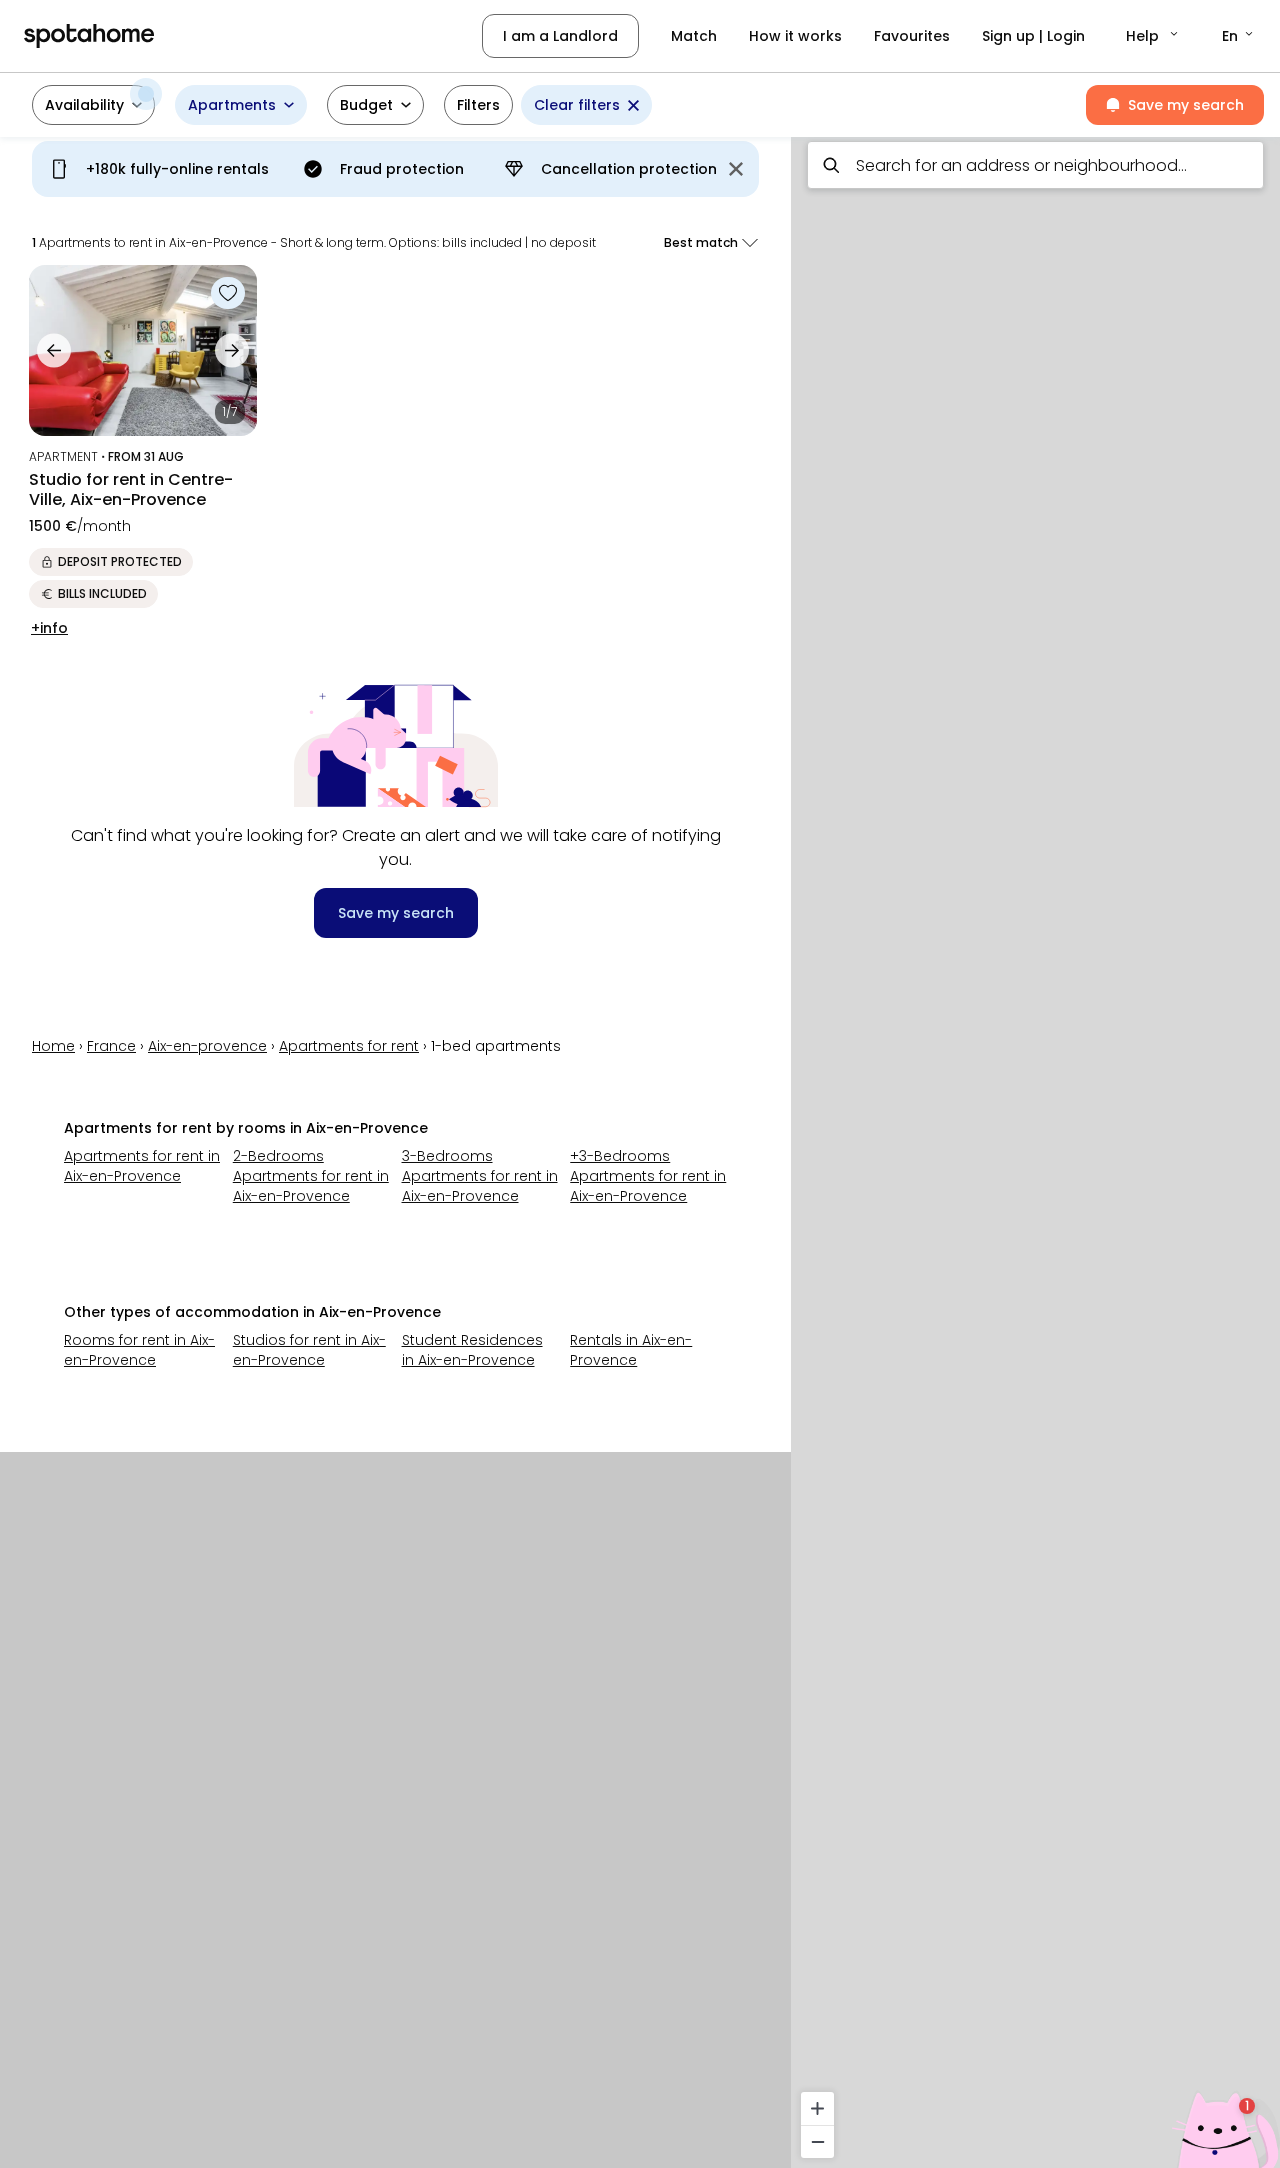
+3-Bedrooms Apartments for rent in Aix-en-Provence (648, 1176)
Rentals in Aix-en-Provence (631, 1350)
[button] (1153, 36)
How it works (795, 36)
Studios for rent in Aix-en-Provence (309, 1350)
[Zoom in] (817, 2108)
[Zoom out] (817, 2141)
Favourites (912, 36)
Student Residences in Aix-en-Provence (472, 1350)
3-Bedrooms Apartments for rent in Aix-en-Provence (480, 1176)
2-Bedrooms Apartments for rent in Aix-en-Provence (311, 1176)
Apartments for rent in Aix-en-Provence (142, 1166)
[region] (1035, 1146)
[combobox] (1035, 165)
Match (694, 36)
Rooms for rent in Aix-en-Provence (139, 1350)
